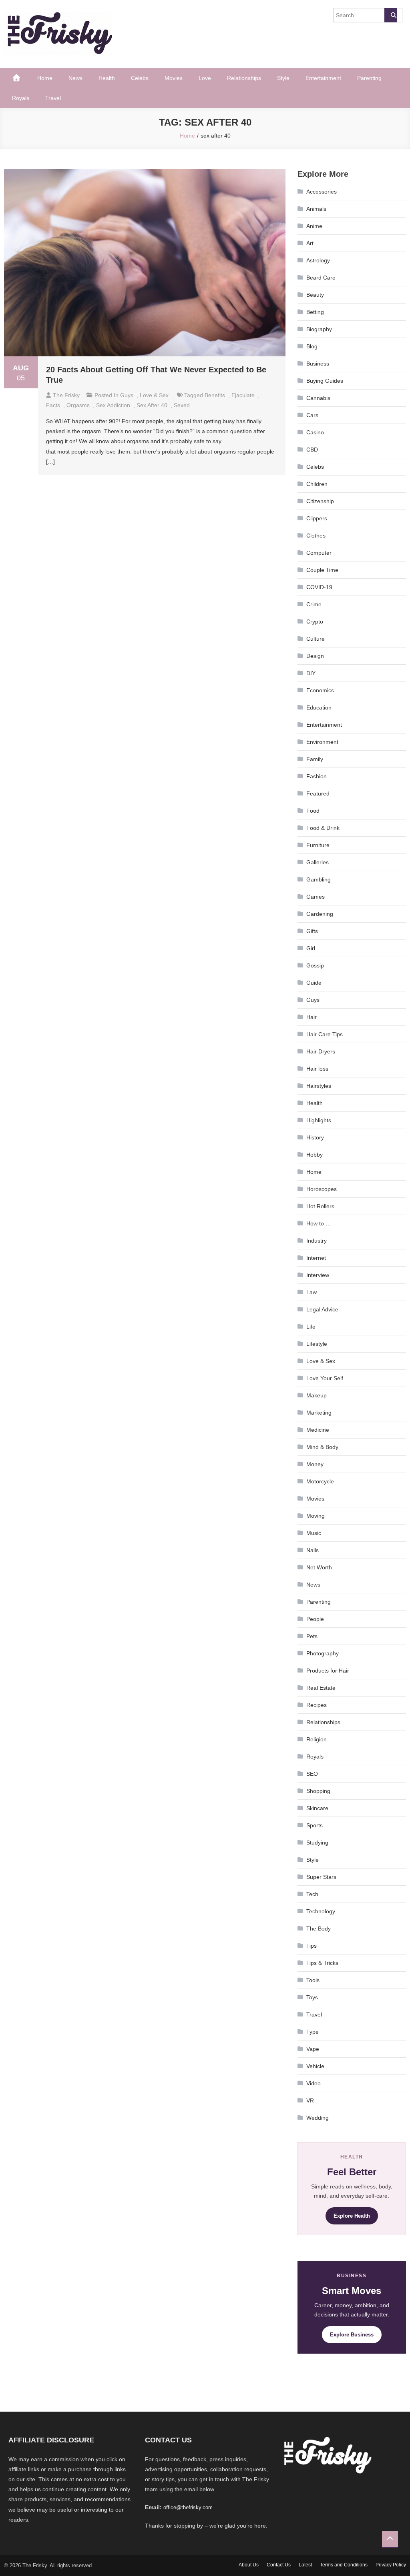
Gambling (319, 879)
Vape (313, 2049)
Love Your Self (325, 1378)
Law (312, 1292)
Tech (312, 1894)
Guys (127, 395)
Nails (313, 1550)
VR (310, 2100)
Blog (312, 346)
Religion (317, 1739)
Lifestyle (317, 1344)
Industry (317, 1241)
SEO (312, 1774)
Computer (319, 553)
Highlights (319, 1120)
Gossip (315, 965)
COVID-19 (319, 587)
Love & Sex (154, 395)
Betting (315, 312)
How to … (319, 1223)
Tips (312, 1946)
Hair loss (317, 1069)
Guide (314, 983)
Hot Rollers (320, 1206)
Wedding (318, 2118)
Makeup (317, 1395)
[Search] (391, 15)
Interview (318, 1275)
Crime (314, 604)
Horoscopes (322, 1189)
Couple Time (322, 570)
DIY (311, 673)
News (75, 78)
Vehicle (315, 2066)
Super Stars (321, 1877)
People (315, 1619)
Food (313, 811)
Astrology (318, 260)
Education (319, 707)
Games (316, 897)
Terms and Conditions (344, 2565)
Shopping (318, 1791)
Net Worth (319, 1567)
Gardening (320, 914)
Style (283, 78)
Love (205, 78)
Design (315, 656)
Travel (53, 98)
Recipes (317, 1705)
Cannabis (318, 398)
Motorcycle (320, 1481)
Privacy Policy (391, 2565)
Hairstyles (319, 1086)
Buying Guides (325, 381)
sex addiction (113, 405)
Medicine (318, 1430)
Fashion (317, 776)
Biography (319, 329)
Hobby (315, 1155)
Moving (316, 1516)
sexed (182, 405)
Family (315, 759)
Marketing (319, 1413)
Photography (323, 1653)
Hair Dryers (321, 1051)
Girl (311, 948)
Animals (316, 209)
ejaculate (243, 395)
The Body (319, 1929)
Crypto (315, 622)
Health (107, 78)
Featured (318, 793)
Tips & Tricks (322, 1963)
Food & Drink (323, 828)
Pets (312, 1636)
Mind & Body (322, 1447)
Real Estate (321, 1688)
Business (318, 364)
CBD (312, 450)
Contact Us (279, 2565)
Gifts (312, 931)
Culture (316, 639)
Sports (315, 1825)
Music (314, 1533)
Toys (312, 1997)
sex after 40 (152, 405)
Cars (312, 415)
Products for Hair (328, 1671)
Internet (316, 1258)
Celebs (140, 78)
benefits (215, 395)
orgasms (78, 405)
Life (311, 1327)
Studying (317, 1843)
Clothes (316, 536)
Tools (313, 1980)
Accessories (322, 192)
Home (45, 78)
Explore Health (352, 2216)
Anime (314, 226)
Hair (312, 1017)
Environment (322, 742)
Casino (315, 432)
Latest (305, 2565)
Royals (21, 98)
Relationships (244, 78)
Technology (321, 1911)
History (315, 1137)
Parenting (369, 78)
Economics (320, 690)
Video (314, 2083)
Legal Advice (322, 1309)
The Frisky (66, 395)
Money (315, 1464)
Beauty (315, 295)
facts (53, 405)
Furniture (318, 845)
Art (310, 243)
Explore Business (352, 2335)
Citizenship (320, 501)
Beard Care (321, 278)
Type (313, 2032)
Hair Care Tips (325, 1034)
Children (317, 484)
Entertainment (323, 78)
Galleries (318, 862)
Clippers (317, 518)
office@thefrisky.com (188, 2507)
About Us (249, 2565)
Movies (174, 78)
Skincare (317, 1808)
